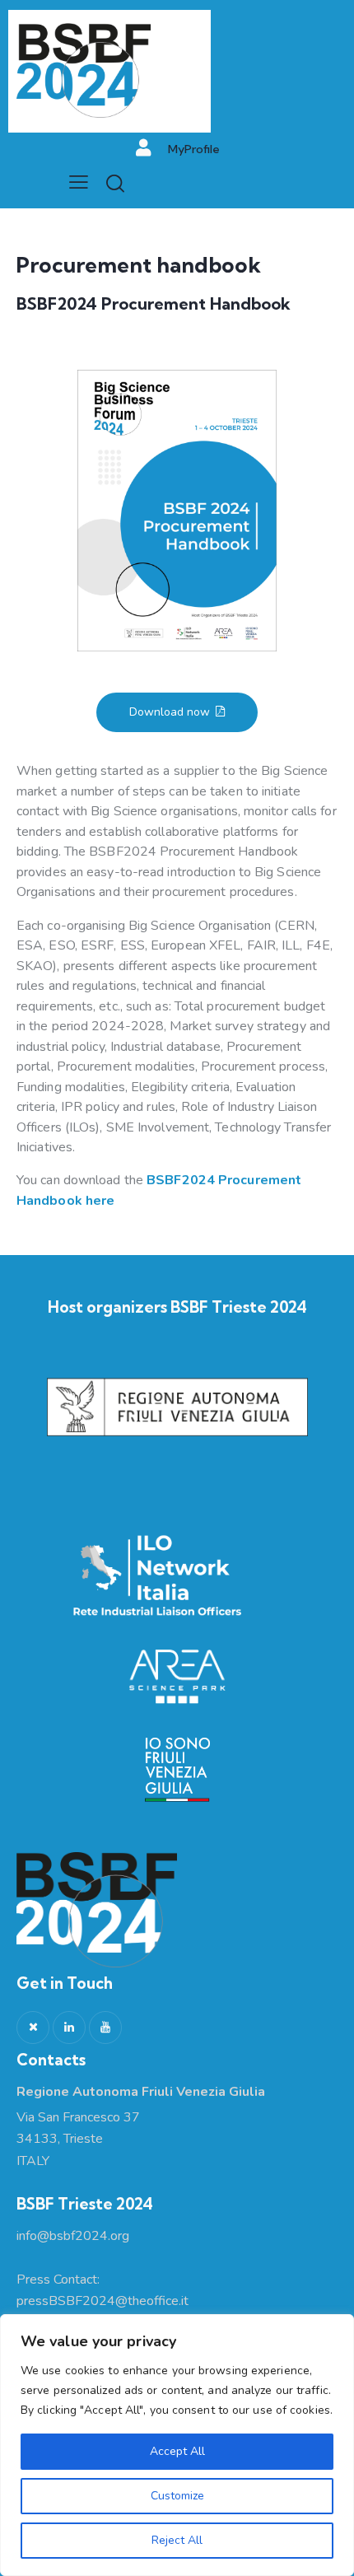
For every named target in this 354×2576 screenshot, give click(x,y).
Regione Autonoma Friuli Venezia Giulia (141, 2092)
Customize (177, 2496)
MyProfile (194, 149)
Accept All (177, 2451)
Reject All (177, 2540)
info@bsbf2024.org (73, 2236)
